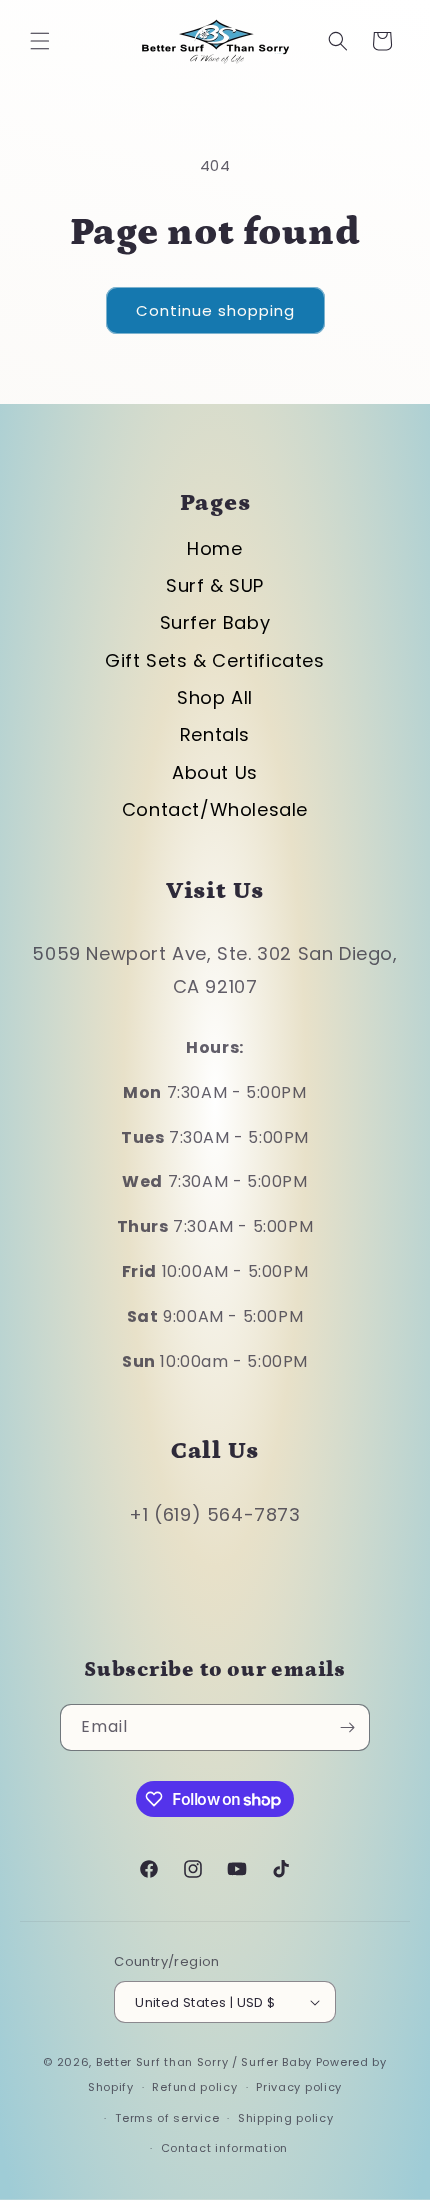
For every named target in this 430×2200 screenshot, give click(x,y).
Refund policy (194, 2087)
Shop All (215, 697)
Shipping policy (286, 2118)
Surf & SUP (215, 585)
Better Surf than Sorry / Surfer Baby (204, 2062)
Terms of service (167, 2118)
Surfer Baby (215, 622)
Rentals (215, 734)
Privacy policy (299, 2087)
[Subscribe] (347, 1727)
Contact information (224, 2148)
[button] (40, 41)
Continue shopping (215, 310)
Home (214, 548)
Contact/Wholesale (215, 809)
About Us (215, 772)
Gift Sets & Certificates (214, 660)
